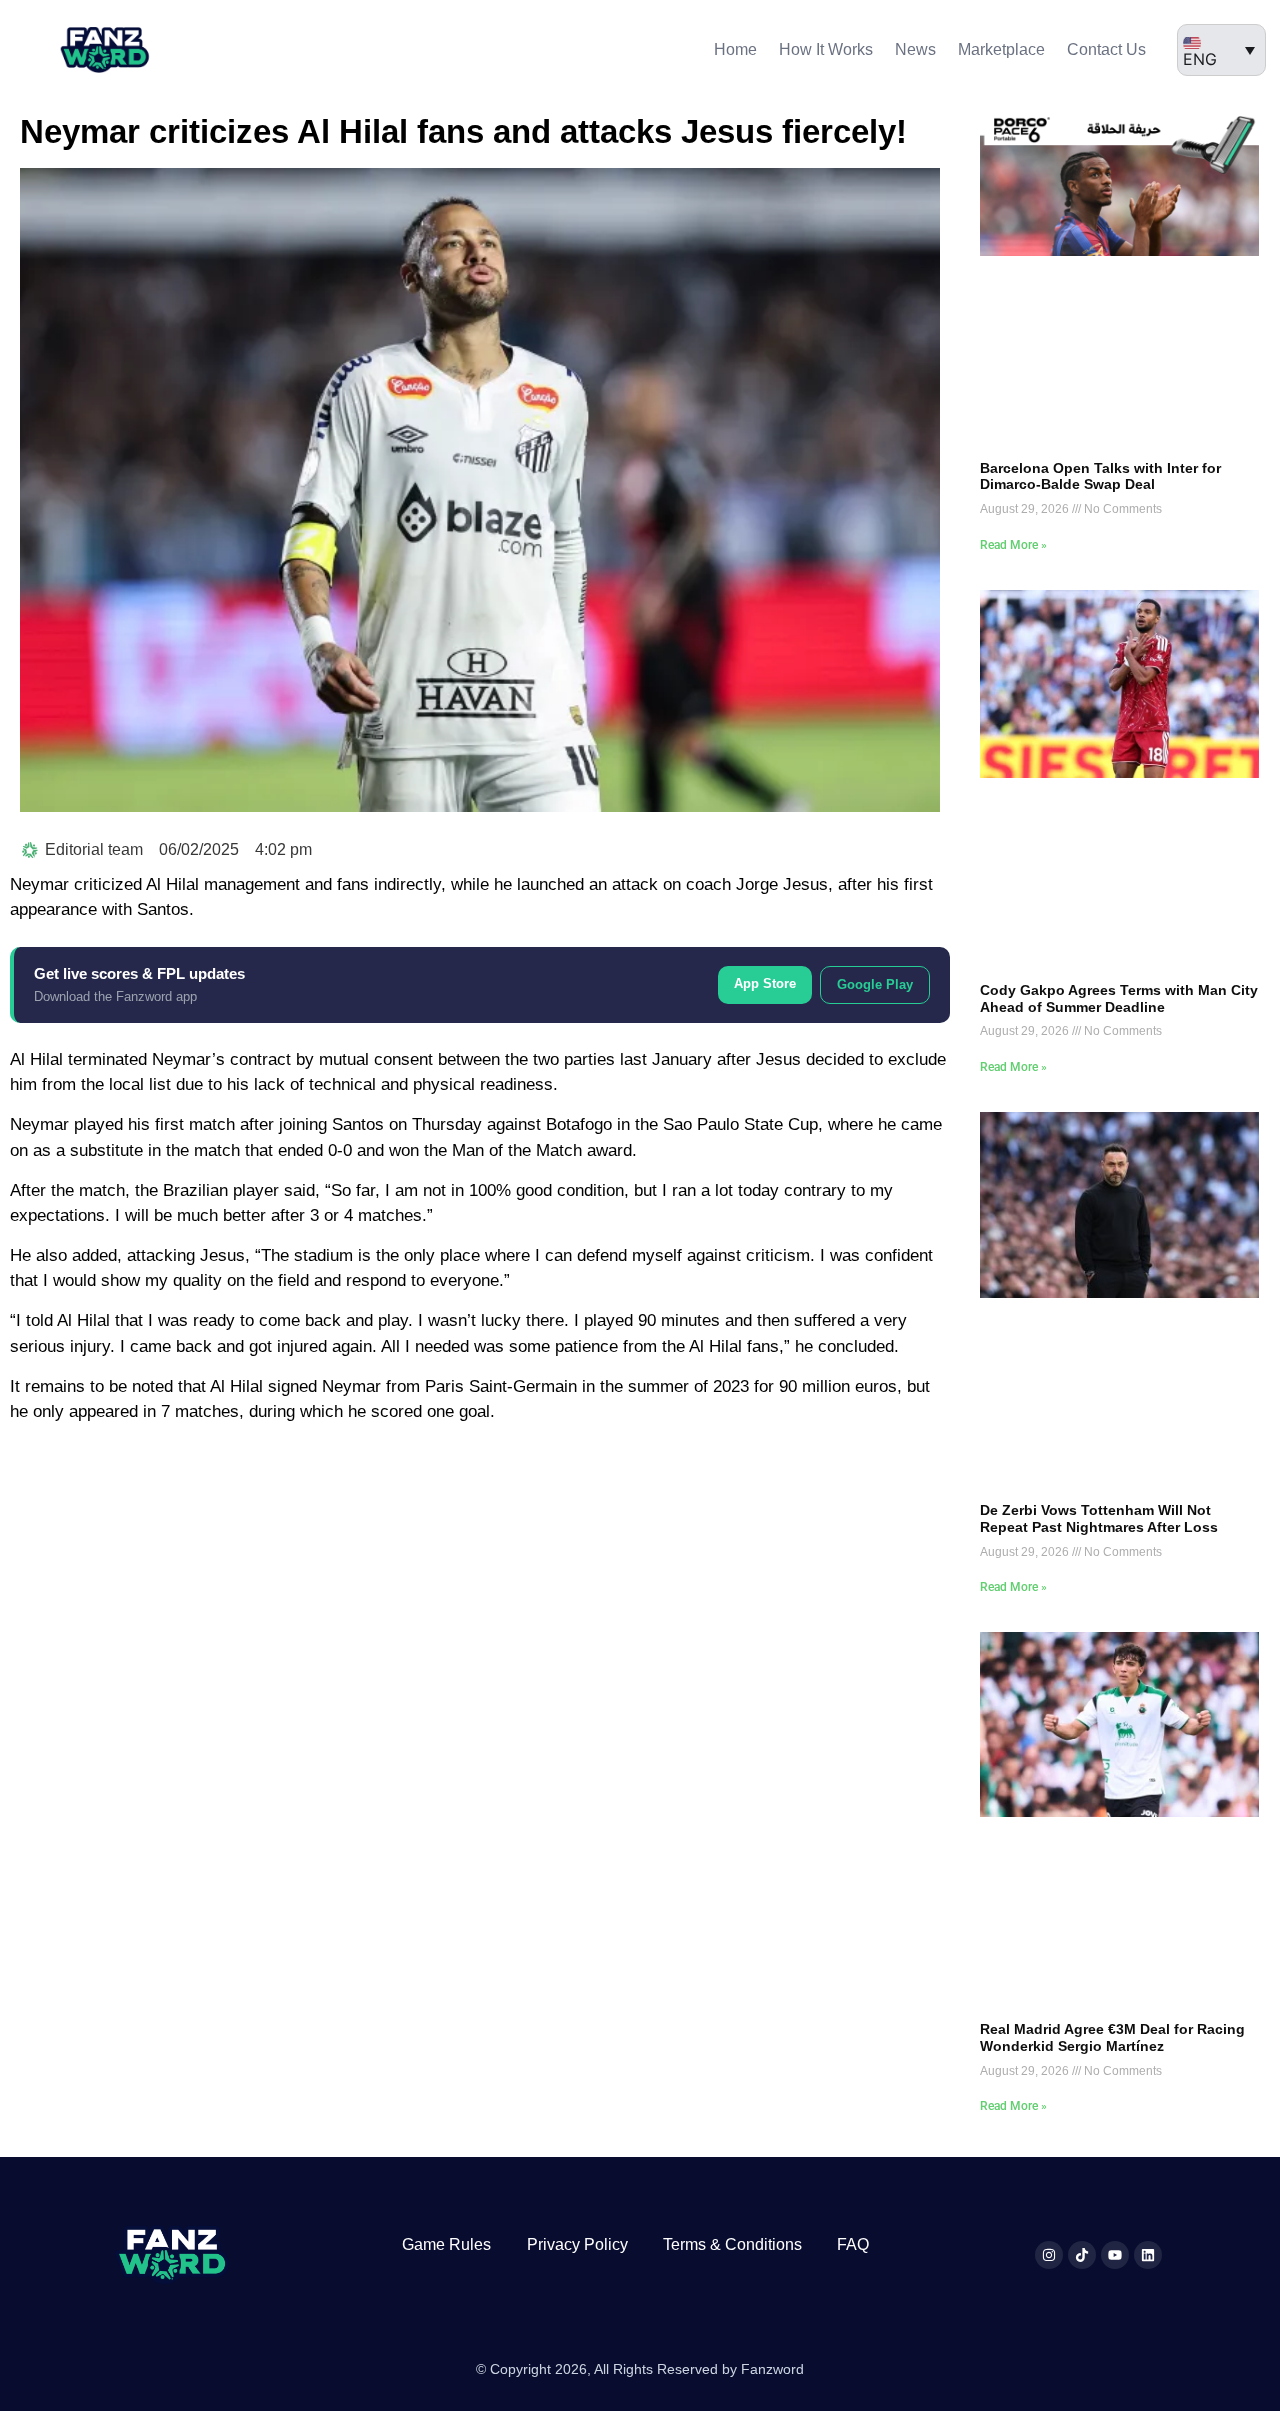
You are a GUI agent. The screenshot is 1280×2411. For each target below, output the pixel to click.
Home (735, 49)
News (915, 49)
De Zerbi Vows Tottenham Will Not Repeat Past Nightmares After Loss (1099, 1518)
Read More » (1013, 545)
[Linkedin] (1148, 2255)
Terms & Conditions (732, 2244)
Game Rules (446, 2244)
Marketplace (1001, 49)
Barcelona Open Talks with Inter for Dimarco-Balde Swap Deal (1100, 476)
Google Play (875, 984)
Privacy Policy (577, 2244)
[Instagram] (1049, 2255)
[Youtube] (1115, 2255)
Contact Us (1106, 49)
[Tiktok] (1082, 2255)
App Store (765, 983)
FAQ (853, 2244)
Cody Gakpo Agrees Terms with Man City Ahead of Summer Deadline (1119, 998)
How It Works (826, 49)
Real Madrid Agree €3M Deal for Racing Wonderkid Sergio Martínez (1112, 2037)
